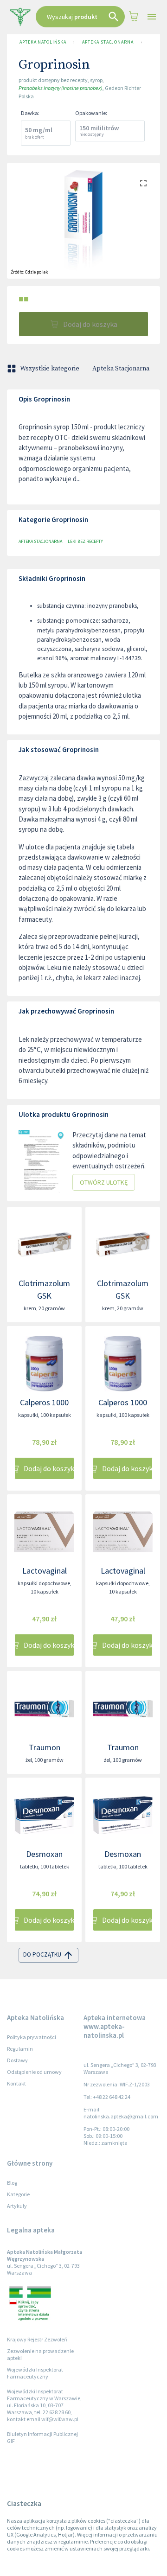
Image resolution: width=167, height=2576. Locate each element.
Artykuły (17, 2206)
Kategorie (18, 2194)
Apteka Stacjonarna (108, 42)
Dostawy (17, 2060)
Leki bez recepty (85, 541)
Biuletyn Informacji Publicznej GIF (42, 2437)
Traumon (45, 1747)
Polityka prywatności (32, 2037)
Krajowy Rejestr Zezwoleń (37, 2339)
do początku (42, 1954)
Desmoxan (44, 1854)
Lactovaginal (45, 1571)
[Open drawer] (152, 17)
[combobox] (80, 17)
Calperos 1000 (44, 1402)
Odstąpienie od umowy (34, 2072)
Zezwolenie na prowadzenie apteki (40, 2354)
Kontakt (16, 2083)
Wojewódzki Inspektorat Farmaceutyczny (35, 2373)
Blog (12, 2183)
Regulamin (20, 2049)
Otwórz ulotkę (104, 1182)
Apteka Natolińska (43, 42)
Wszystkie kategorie (50, 369)
